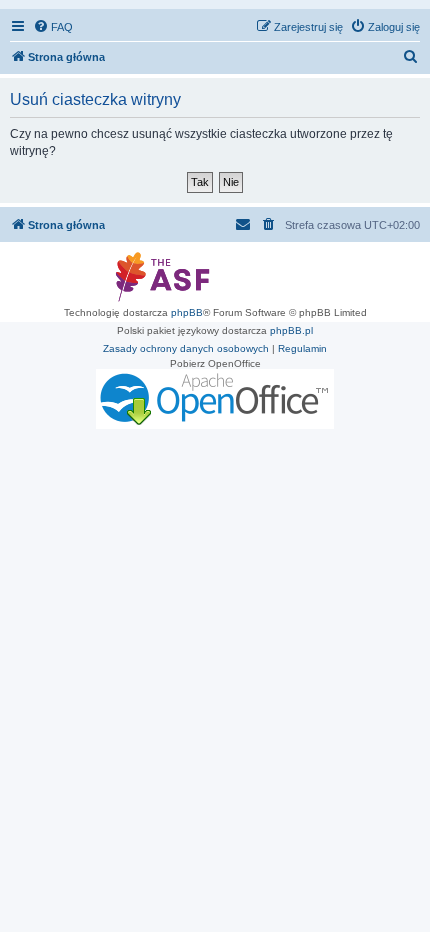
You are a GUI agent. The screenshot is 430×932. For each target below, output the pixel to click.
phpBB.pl (291, 330)
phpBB (187, 312)
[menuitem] (53, 27)
